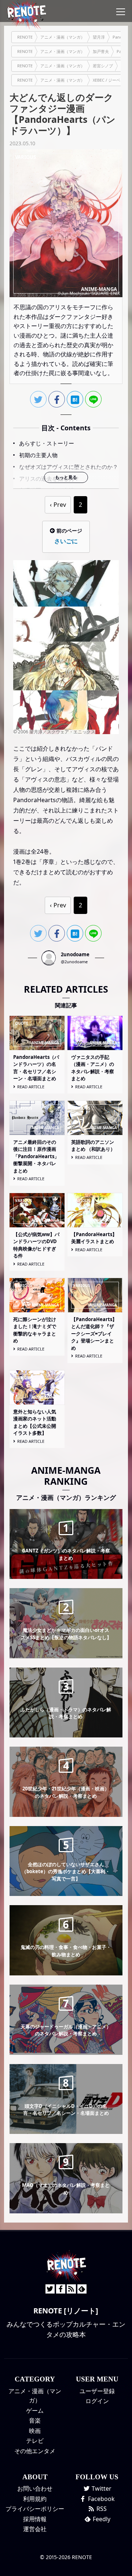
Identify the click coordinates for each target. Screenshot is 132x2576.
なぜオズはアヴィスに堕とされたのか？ (69, 467)
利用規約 (35, 2499)
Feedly (101, 2519)
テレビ (35, 2441)
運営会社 (35, 2529)
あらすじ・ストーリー (47, 443)
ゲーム (35, 2410)
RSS (101, 2509)
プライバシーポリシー (35, 2509)
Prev (60, 505)
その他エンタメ (35, 2451)
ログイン (97, 2401)
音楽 (35, 2420)
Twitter (101, 2488)
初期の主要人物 (38, 455)
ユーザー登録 (97, 2391)
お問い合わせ (35, 2488)
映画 (35, 2431)
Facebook (101, 2499)
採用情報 (35, 2519)
